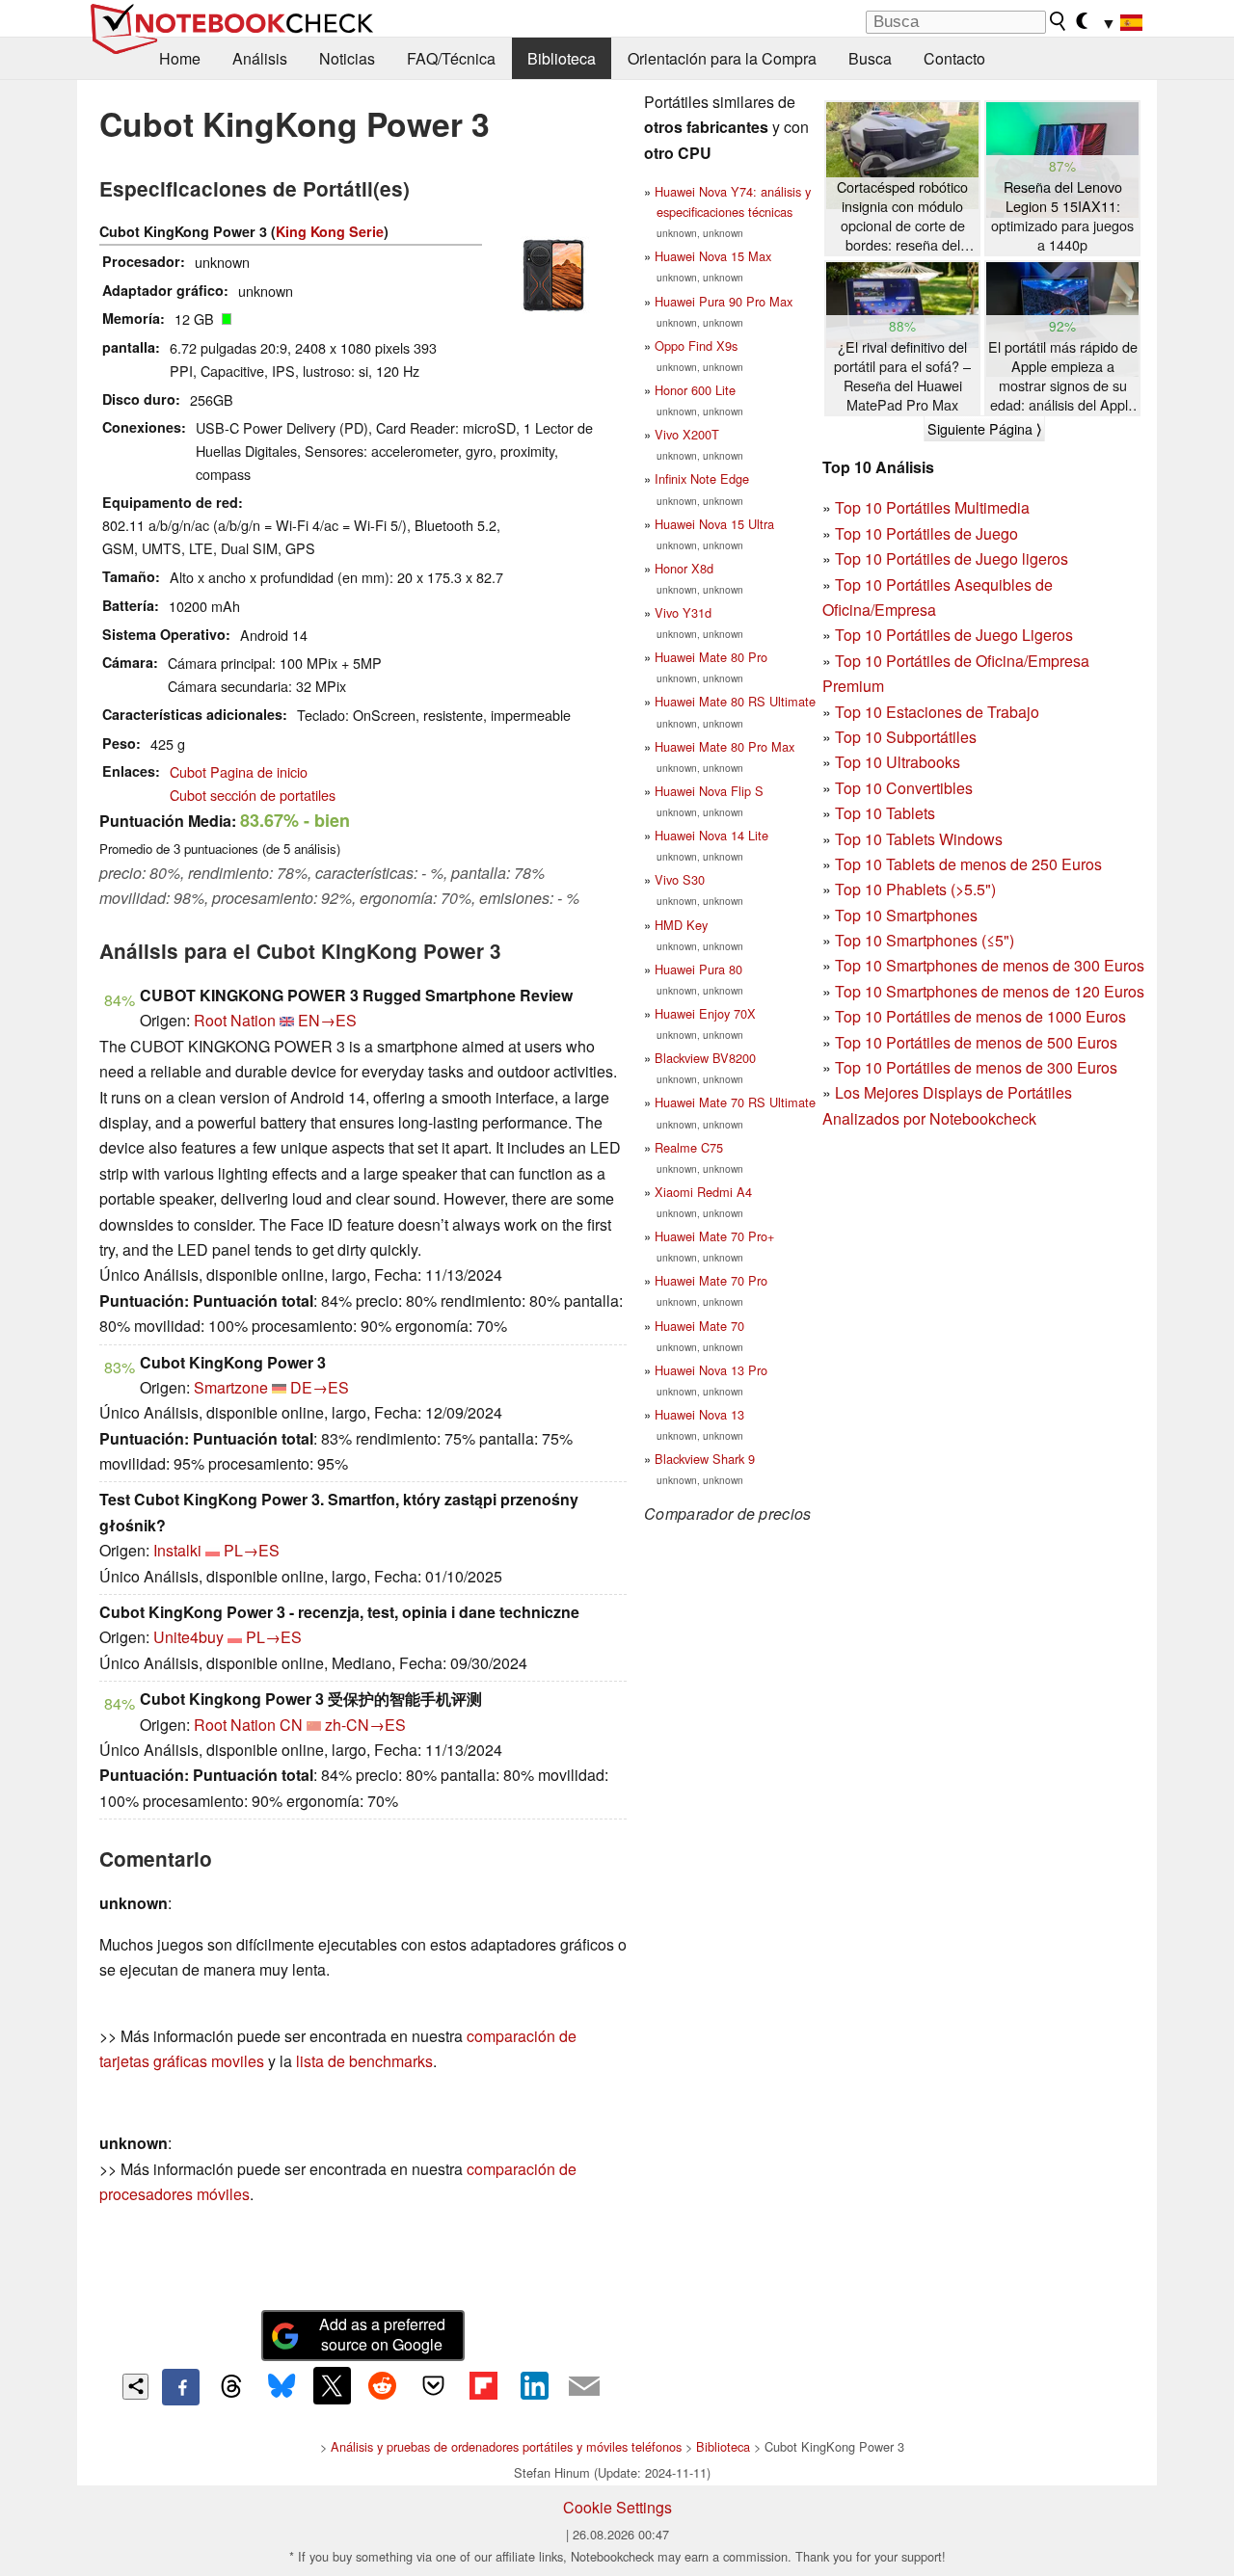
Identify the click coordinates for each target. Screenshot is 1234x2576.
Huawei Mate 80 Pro (711, 657)
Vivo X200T (687, 434)
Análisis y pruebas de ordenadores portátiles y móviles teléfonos (506, 2446)
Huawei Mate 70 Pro (711, 1280)
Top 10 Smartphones (906, 915)
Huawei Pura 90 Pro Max (724, 301)
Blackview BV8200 (705, 1058)
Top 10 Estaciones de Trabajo (937, 712)
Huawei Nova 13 (699, 1414)
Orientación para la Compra (722, 58)
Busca (870, 58)
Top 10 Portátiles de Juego (926, 533)
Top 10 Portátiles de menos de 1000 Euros (980, 1016)
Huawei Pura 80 (698, 969)
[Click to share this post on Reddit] (383, 2385)
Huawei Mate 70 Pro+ (714, 1236)
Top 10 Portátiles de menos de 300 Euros (976, 1067)
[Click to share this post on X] (332, 2385)
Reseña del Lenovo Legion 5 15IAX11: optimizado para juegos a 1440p (1062, 216)
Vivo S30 (680, 879)
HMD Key (681, 925)
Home (180, 58)
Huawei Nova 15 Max (713, 256)
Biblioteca (562, 58)
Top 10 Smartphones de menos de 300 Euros (990, 965)
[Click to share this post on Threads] (231, 2387)
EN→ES (327, 1020)
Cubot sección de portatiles (253, 795)
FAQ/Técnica (451, 58)
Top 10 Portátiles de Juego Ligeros (954, 635)
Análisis (260, 58)
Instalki (177, 1550)
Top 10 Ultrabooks (898, 762)
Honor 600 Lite (695, 390)
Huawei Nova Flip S (709, 791)
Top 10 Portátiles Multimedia (932, 507)
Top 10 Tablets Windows (919, 839)
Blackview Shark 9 (705, 1459)
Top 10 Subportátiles (906, 737)
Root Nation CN (248, 1725)
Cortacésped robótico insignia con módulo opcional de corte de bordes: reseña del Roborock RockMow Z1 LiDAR (902, 216)
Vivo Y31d (683, 612)
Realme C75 (689, 1147)
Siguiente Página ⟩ (984, 429)
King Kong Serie (330, 231)
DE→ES (320, 1387)
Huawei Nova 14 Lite (711, 835)
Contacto (954, 58)
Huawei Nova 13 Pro (711, 1370)
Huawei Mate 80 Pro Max (724, 746)
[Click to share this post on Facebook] (180, 2387)
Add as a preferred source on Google (382, 2334)
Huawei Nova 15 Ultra (714, 524)
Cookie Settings (617, 2507)
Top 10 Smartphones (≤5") (925, 940)
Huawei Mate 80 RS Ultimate (735, 701)
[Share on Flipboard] (483, 2385)
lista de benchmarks (364, 2061)
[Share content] (135, 2387)
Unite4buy (188, 1637)
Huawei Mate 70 (699, 1326)
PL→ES (252, 1550)
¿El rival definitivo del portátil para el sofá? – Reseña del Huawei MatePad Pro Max (902, 376)
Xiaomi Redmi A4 (703, 1192)
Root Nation (235, 1020)
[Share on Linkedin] (534, 2385)
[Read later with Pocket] (433, 2385)
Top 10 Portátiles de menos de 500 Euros (976, 1042)
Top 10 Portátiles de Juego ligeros (952, 558)
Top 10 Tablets (885, 813)
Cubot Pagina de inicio (239, 771)
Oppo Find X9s (696, 345)
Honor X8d (684, 568)
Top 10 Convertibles (904, 788)
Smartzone (231, 1387)
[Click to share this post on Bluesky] (282, 2387)
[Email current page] (584, 2387)
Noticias (347, 58)
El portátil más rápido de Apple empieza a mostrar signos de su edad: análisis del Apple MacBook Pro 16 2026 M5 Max (1063, 376)
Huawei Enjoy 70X (705, 1013)
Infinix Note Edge (702, 478)
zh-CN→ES (365, 1725)
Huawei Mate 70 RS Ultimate (735, 1102)
